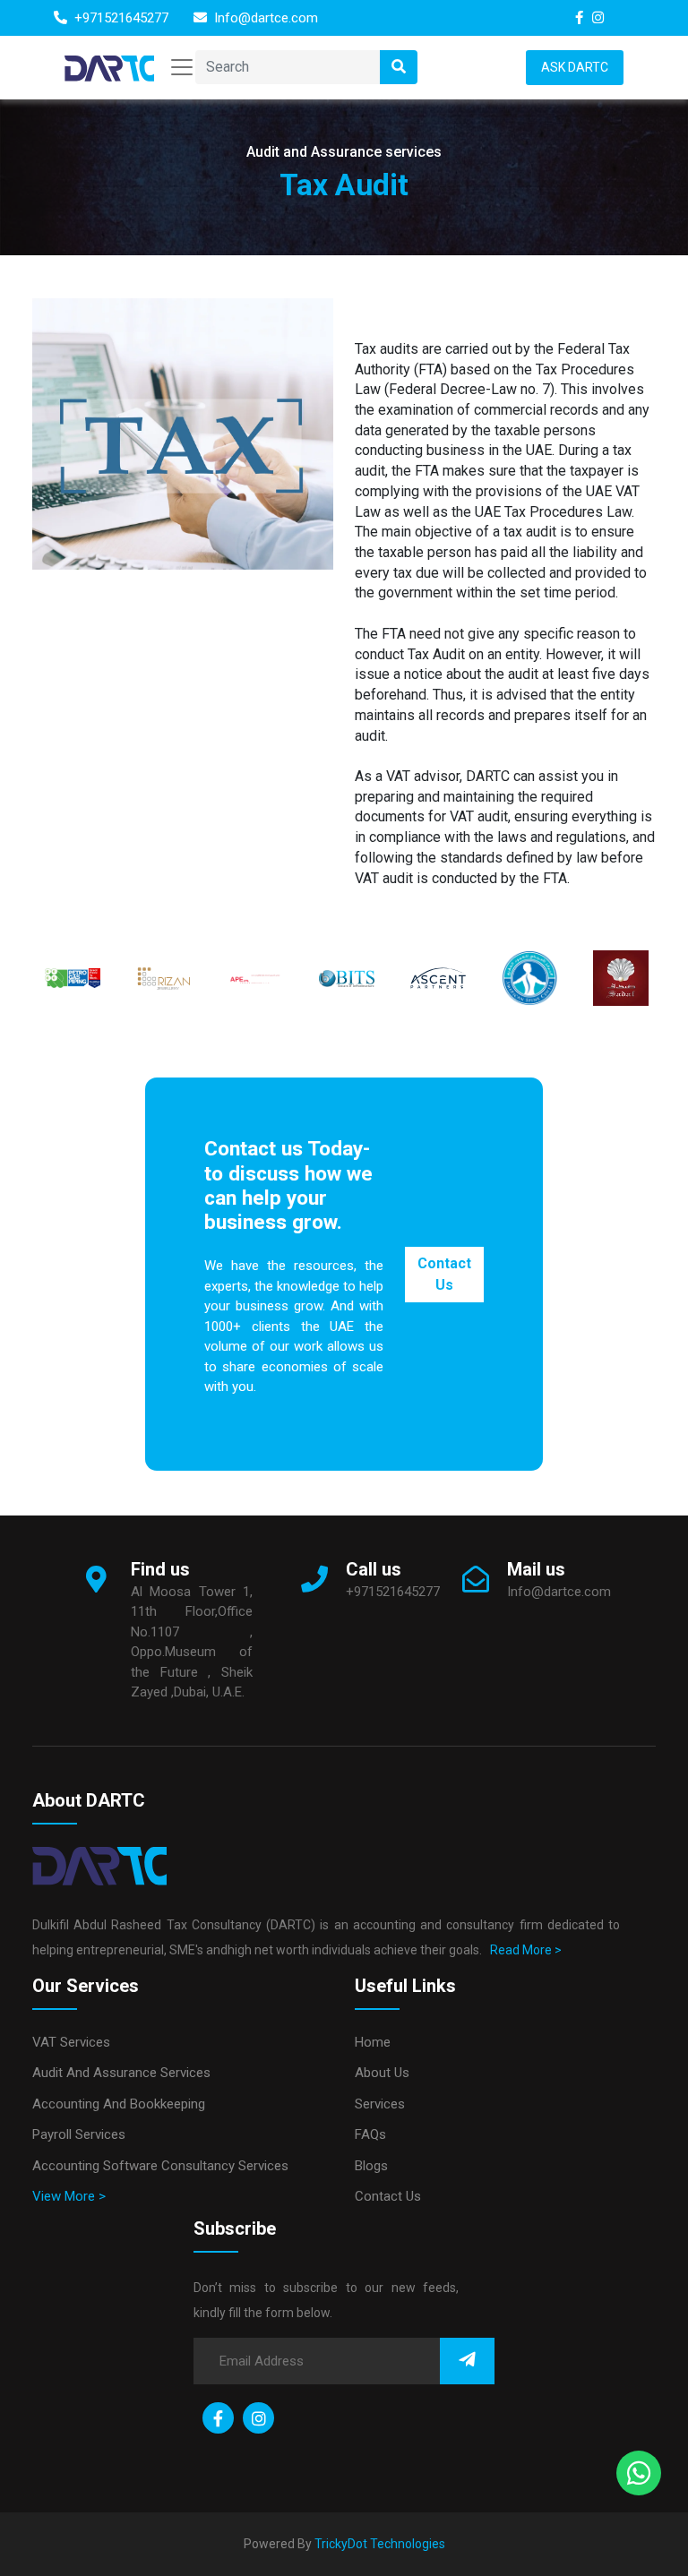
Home (373, 2042)
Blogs (371, 2166)
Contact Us (444, 1274)
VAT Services (71, 2042)
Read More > (523, 1950)
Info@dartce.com (264, 18)
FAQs (370, 2134)
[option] (73, 978)
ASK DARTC (575, 67)
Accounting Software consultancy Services (160, 2166)
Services (380, 2104)
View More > (69, 2196)
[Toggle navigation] (182, 67)
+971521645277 (120, 18)
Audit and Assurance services (121, 2073)
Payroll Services (79, 2134)
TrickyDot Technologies (380, 2544)
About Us (382, 2073)
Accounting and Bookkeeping (119, 2104)
